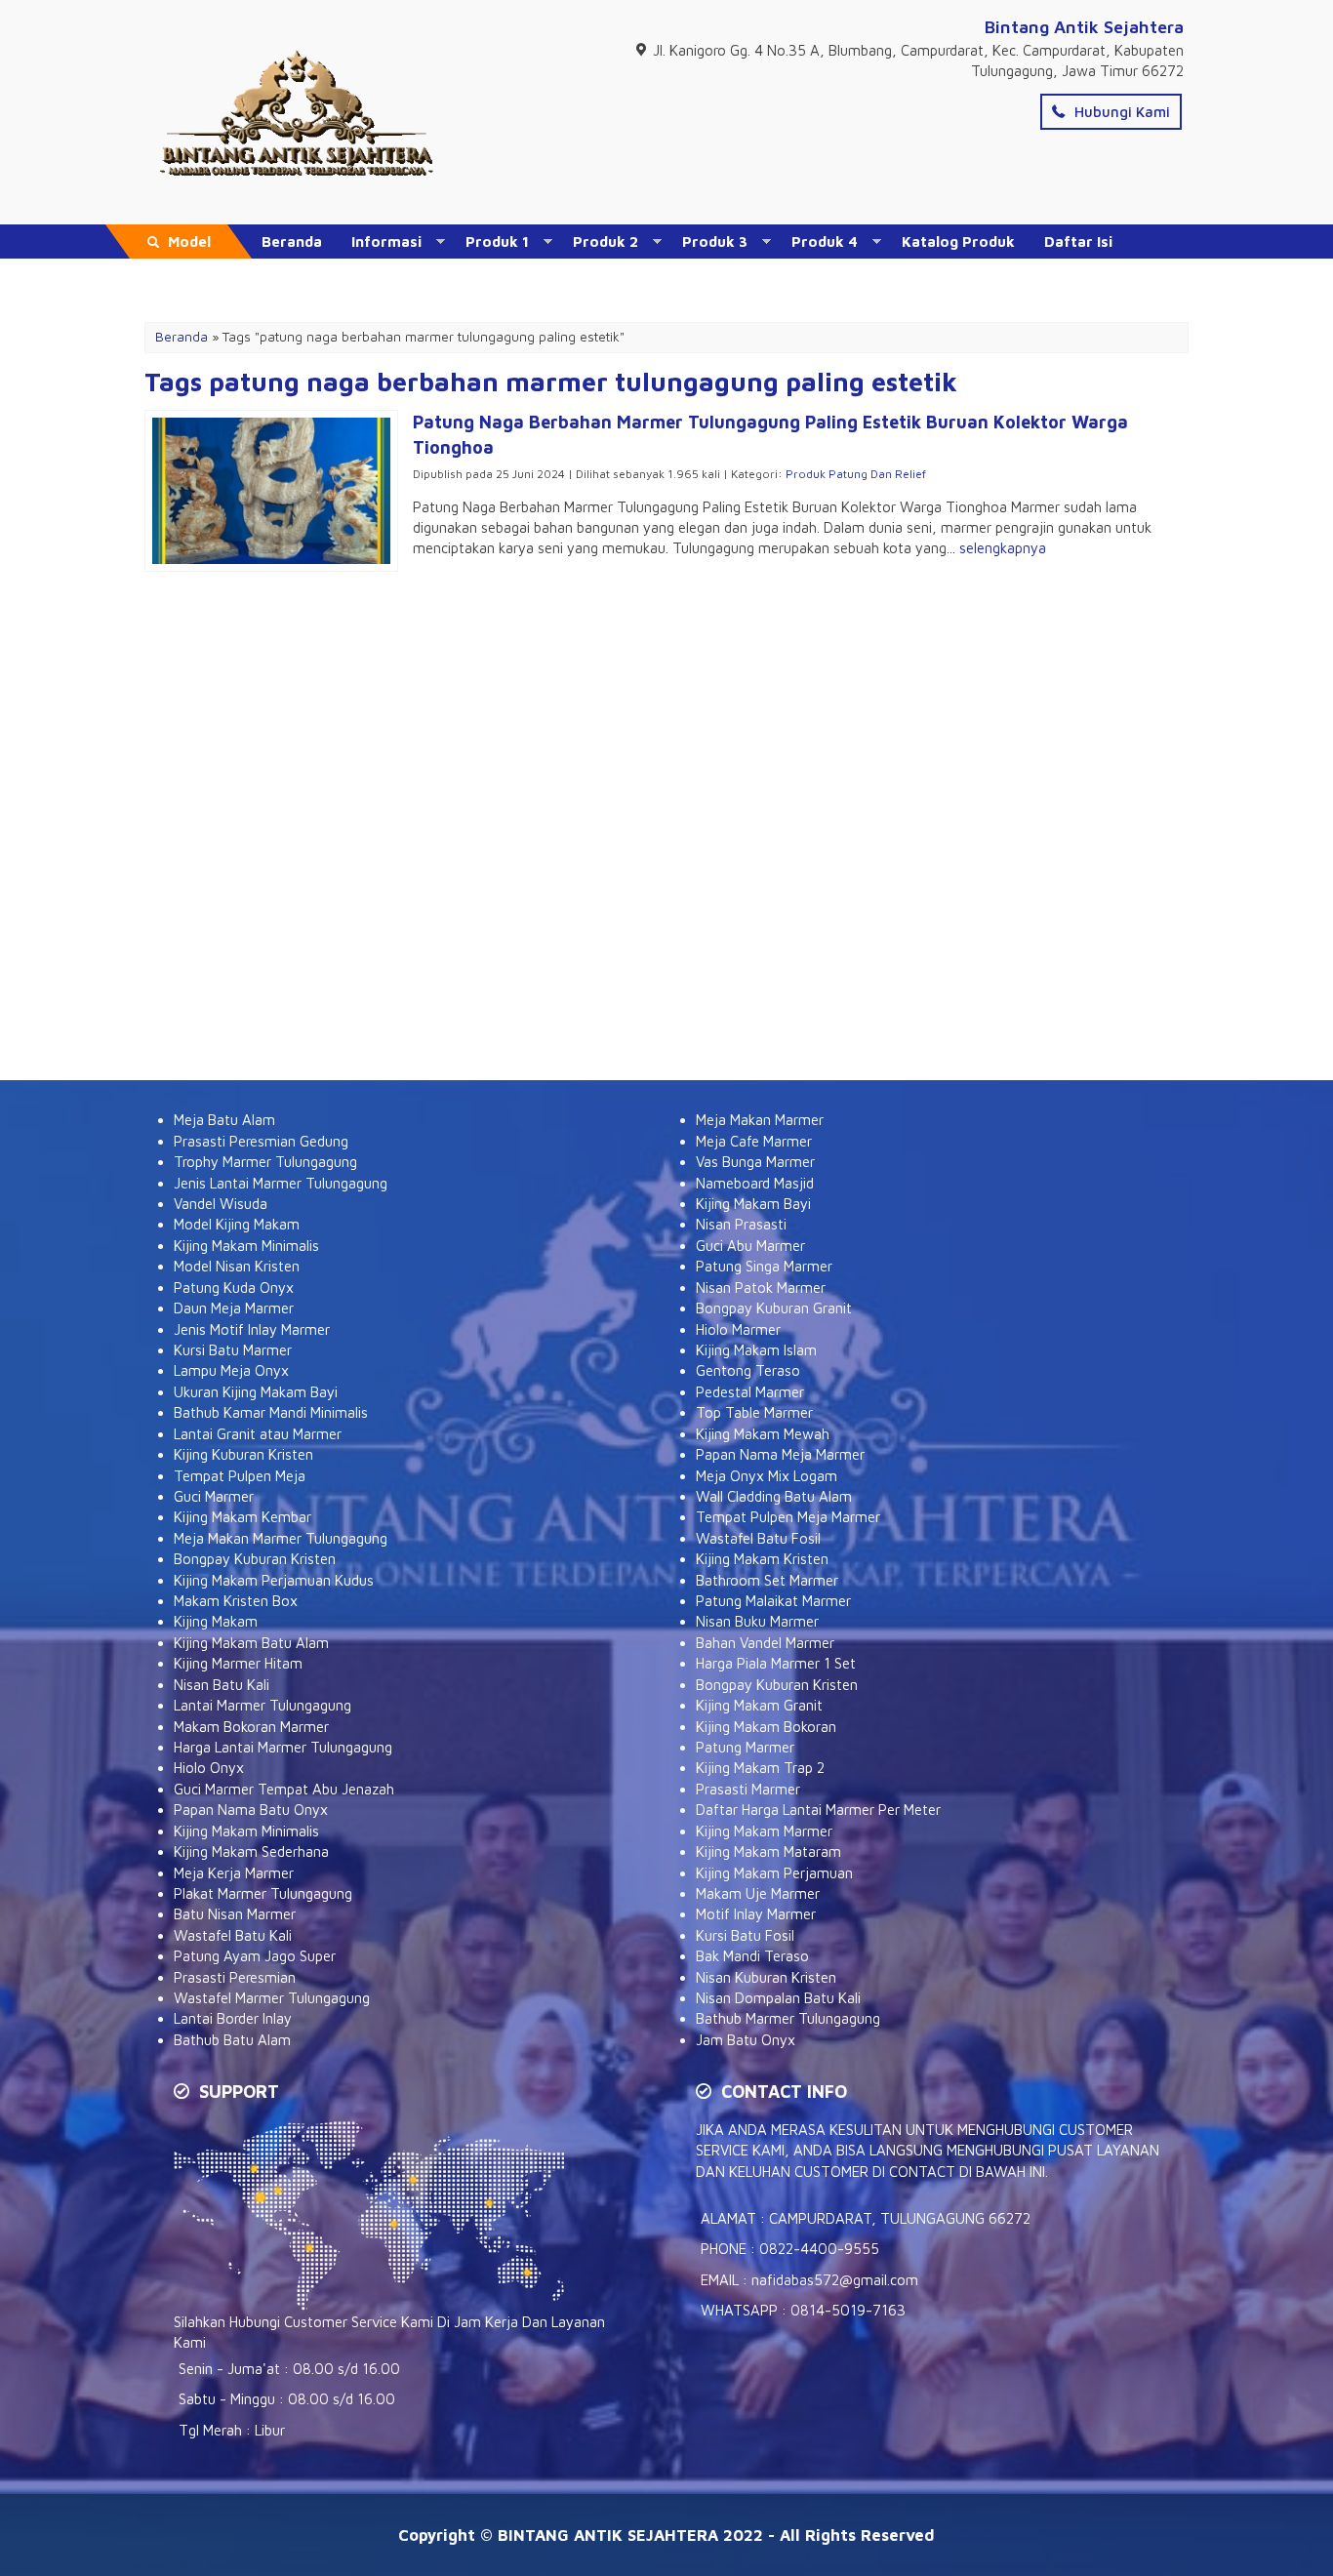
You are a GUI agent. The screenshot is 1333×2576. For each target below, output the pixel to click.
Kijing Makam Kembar (242, 1517)
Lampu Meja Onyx (231, 1370)
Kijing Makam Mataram (768, 1851)
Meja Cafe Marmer (754, 1141)
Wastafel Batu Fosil (758, 1538)
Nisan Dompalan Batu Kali (778, 1998)
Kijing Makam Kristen (762, 1559)
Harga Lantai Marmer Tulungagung (283, 1747)
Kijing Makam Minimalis (246, 1246)
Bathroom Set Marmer (767, 1580)
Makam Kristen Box (236, 1601)
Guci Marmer (214, 1496)
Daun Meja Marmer (234, 1308)
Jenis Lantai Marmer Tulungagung (281, 1183)
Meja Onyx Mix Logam (767, 1476)
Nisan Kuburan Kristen (766, 1977)
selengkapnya (1003, 548)
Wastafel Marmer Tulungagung (272, 1998)
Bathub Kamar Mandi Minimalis (271, 1412)
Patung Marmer (745, 1747)
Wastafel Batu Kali (233, 1935)
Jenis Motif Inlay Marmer (252, 1329)
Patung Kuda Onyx (234, 1288)
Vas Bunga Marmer (755, 1162)
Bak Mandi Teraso (752, 1956)
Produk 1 (497, 241)
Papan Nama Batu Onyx (251, 1810)
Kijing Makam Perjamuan (774, 1873)
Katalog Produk (958, 241)
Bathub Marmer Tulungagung (788, 2018)
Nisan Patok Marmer (761, 1288)
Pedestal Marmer (750, 1392)
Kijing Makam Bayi (753, 1204)
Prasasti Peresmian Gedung (261, 1141)
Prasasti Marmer (748, 1789)
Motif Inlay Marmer (756, 1914)
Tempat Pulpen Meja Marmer (788, 1517)
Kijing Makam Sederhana (251, 1851)
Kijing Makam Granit (759, 1705)
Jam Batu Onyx (746, 2040)
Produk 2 (606, 241)
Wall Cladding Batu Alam (774, 1496)
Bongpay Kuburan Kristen (255, 1559)
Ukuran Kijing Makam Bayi (256, 1392)
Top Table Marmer (754, 1412)
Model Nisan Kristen (237, 1266)
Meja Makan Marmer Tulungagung (281, 1538)
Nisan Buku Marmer (757, 1621)
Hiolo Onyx (209, 1768)
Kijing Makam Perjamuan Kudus (274, 1580)
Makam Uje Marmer (758, 1893)
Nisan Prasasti (741, 1224)
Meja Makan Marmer (760, 1120)
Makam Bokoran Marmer (251, 1727)
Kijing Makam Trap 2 (760, 1768)
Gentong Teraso (748, 1370)
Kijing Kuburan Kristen (243, 1454)
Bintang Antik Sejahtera (1084, 27)
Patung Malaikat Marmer (773, 1601)
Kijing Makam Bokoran (766, 1727)
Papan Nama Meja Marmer (780, 1454)
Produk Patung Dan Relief (856, 474)
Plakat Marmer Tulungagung (263, 1893)
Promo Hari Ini (313, 276)
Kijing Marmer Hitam (238, 1663)
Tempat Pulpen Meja (240, 1476)
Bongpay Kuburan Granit (774, 1308)
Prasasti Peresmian (235, 1977)
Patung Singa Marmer (764, 1266)
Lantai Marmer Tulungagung (263, 1705)
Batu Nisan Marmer (235, 1914)
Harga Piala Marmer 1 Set (776, 1663)
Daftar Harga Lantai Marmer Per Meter (818, 1810)
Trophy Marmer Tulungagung (265, 1162)
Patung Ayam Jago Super (255, 1956)
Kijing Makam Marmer (764, 1831)
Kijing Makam (216, 1621)
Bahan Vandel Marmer (765, 1643)
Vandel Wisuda (221, 1204)
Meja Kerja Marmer (234, 1873)
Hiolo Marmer (738, 1329)
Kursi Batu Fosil (745, 1935)
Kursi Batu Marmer (233, 1350)
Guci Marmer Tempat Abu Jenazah (284, 1789)
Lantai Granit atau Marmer (258, 1434)
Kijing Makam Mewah (763, 1434)
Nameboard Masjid (755, 1183)
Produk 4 (825, 241)
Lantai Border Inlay (233, 2018)
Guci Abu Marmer (750, 1246)
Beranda (292, 241)
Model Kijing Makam (237, 1224)
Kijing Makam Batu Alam (251, 1643)
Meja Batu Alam (224, 1120)
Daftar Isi (1078, 241)
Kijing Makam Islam (756, 1350)
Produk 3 (715, 241)
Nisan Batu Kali (222, 1685)
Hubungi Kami (1120, 112)
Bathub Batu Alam (232, 2040)
